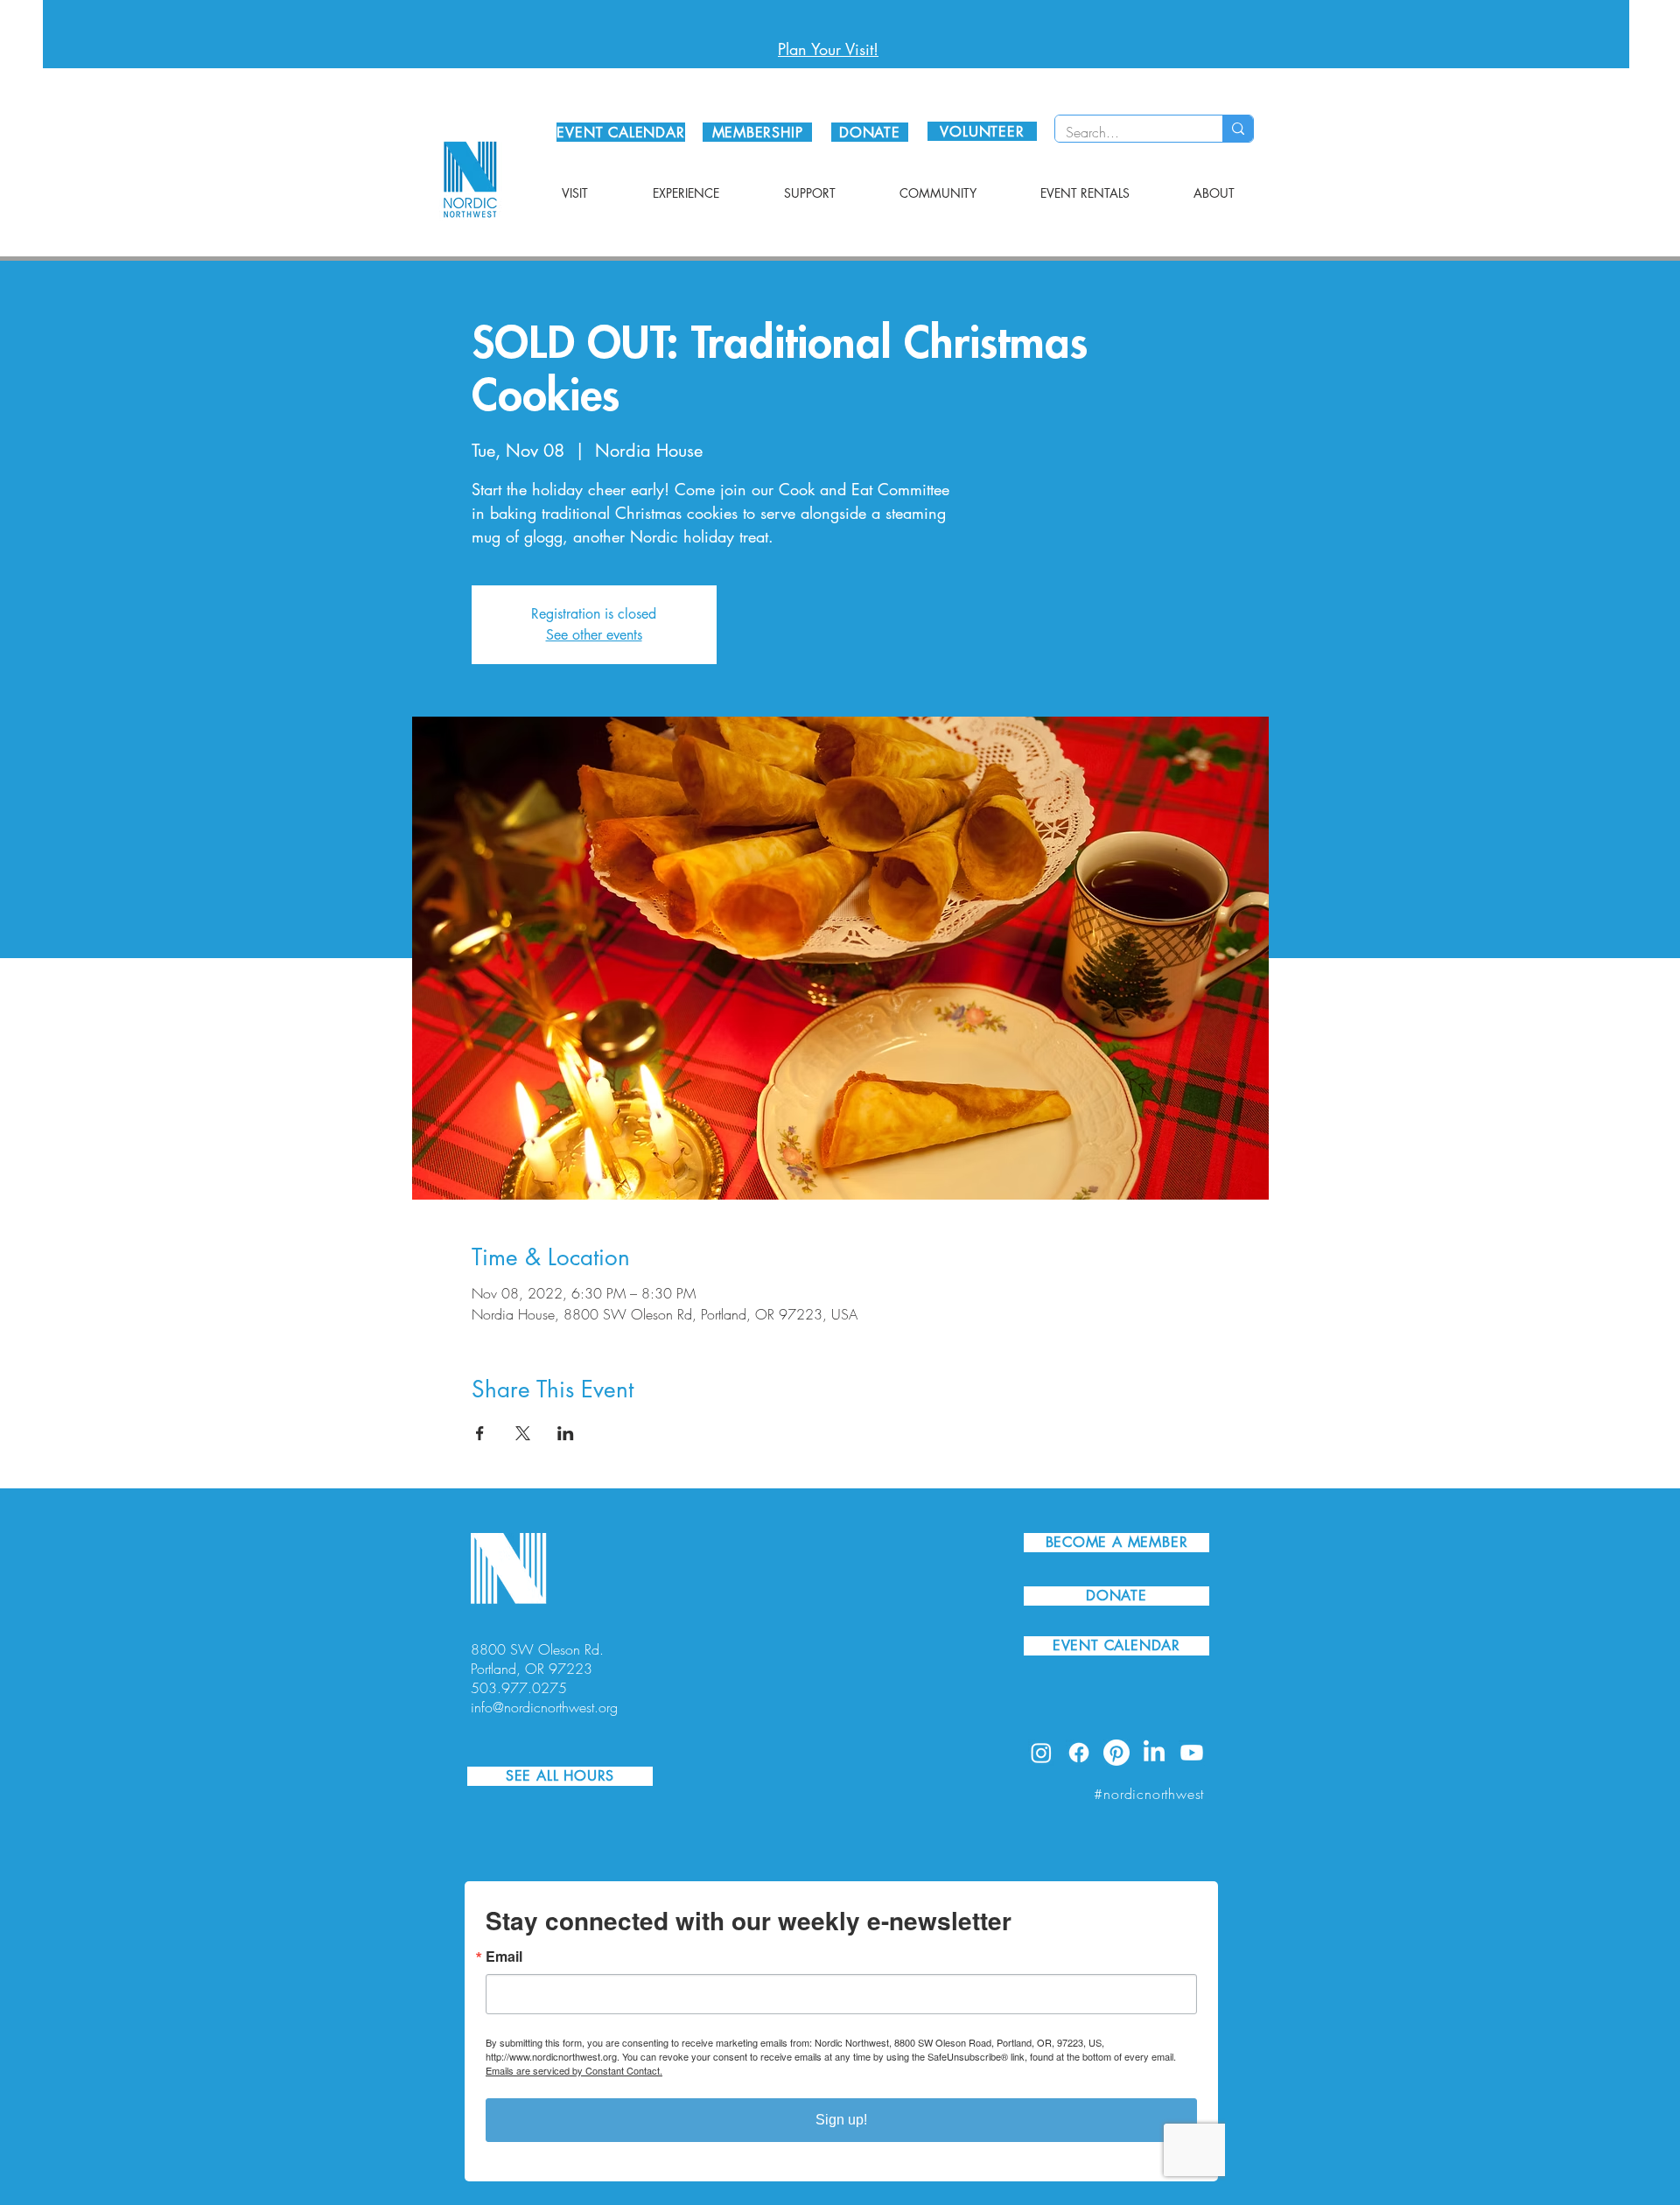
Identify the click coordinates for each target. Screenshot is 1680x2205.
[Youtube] (1192, 1753)
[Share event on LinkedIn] (566, 1433)
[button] (575, 193)
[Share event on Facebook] (480, 1433)
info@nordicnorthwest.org (544, 1707)
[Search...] (1238, 129)
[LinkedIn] (1154, 1753)
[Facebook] (1079, 1753)
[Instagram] (1041, 1753)
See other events (594, 635)
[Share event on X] (523, 1433)
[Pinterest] (1116, 1753)
